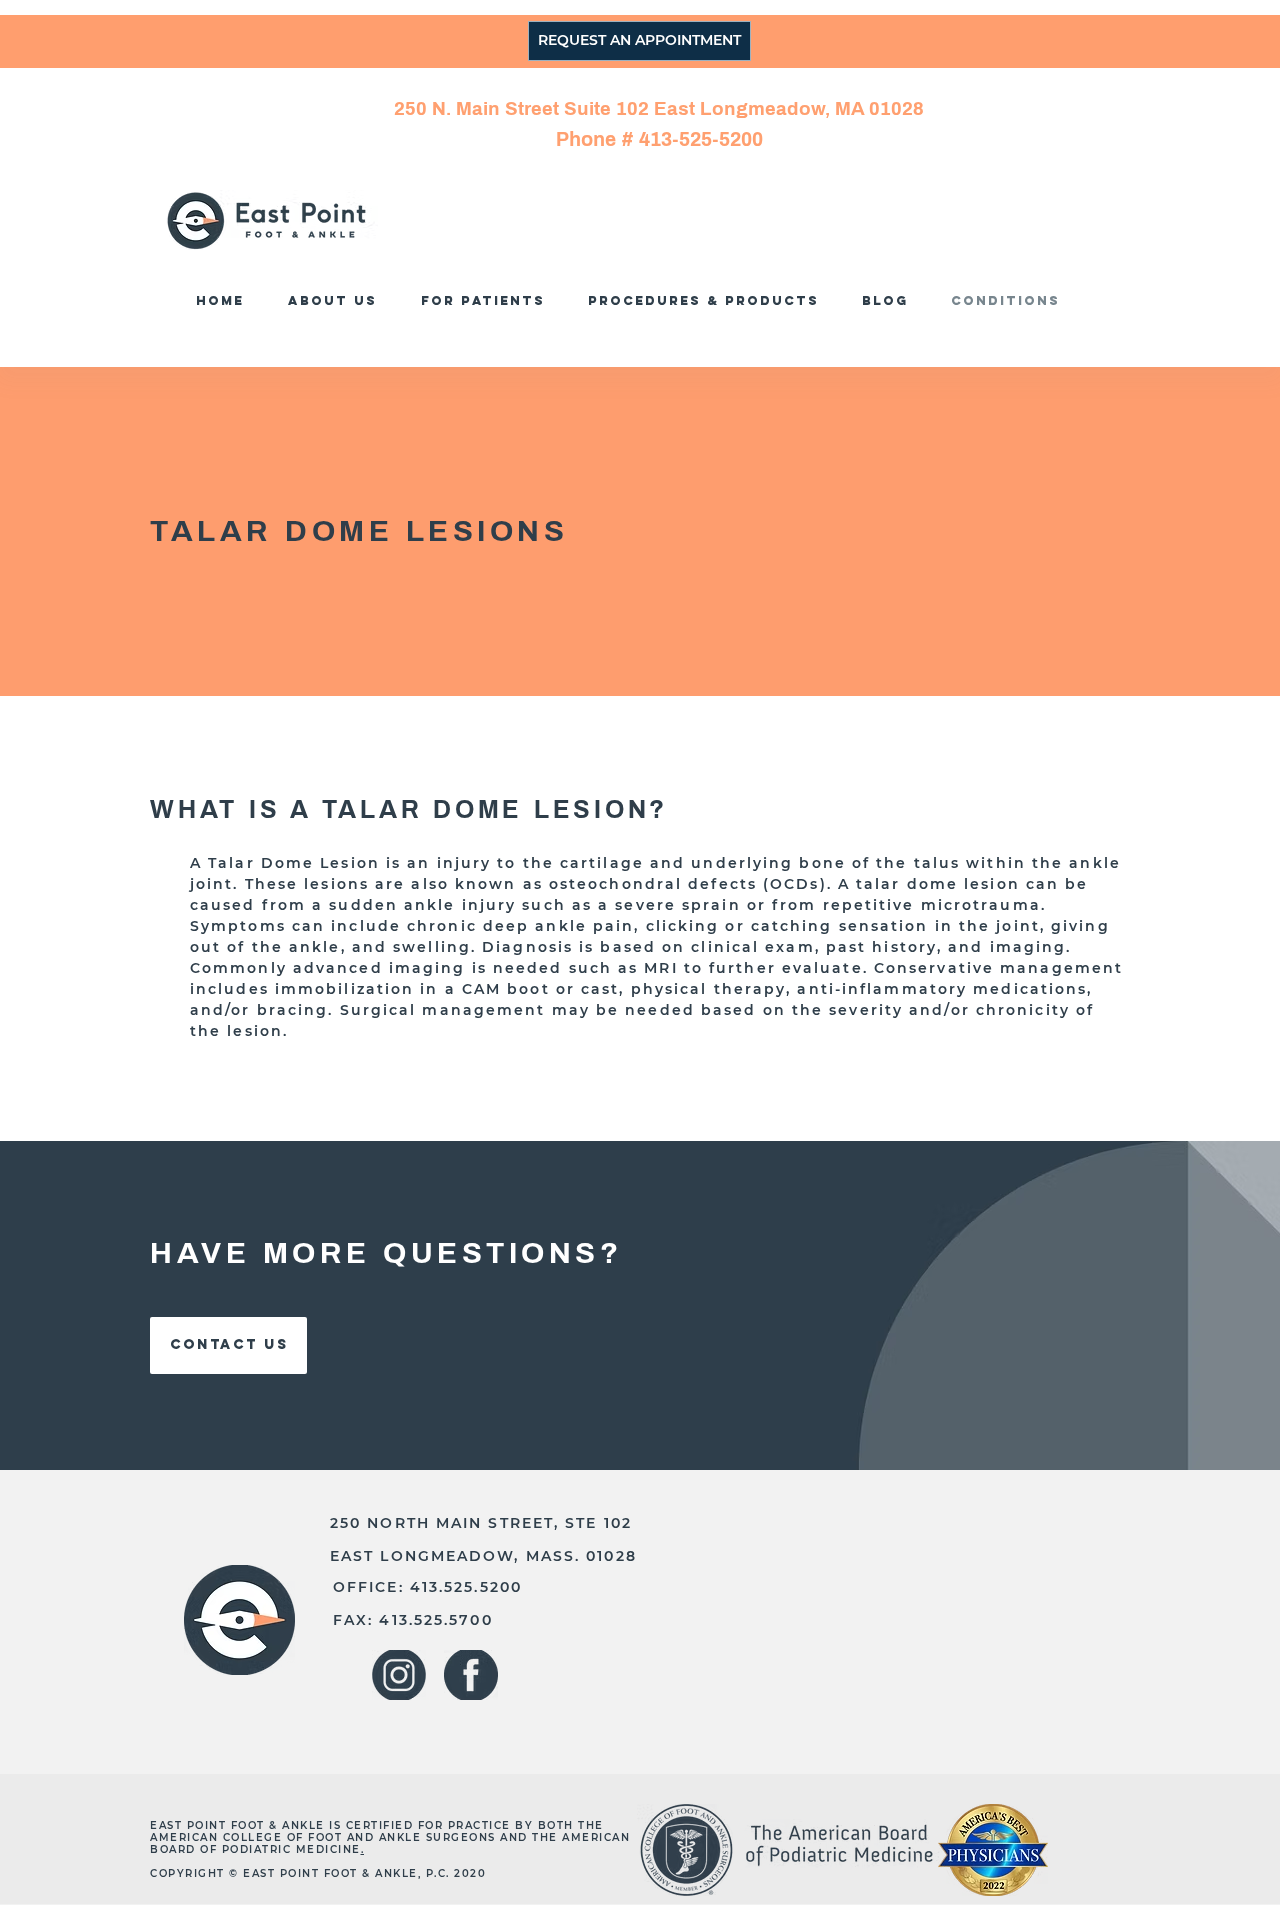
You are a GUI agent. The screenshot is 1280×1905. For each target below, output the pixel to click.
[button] (709, 300)
